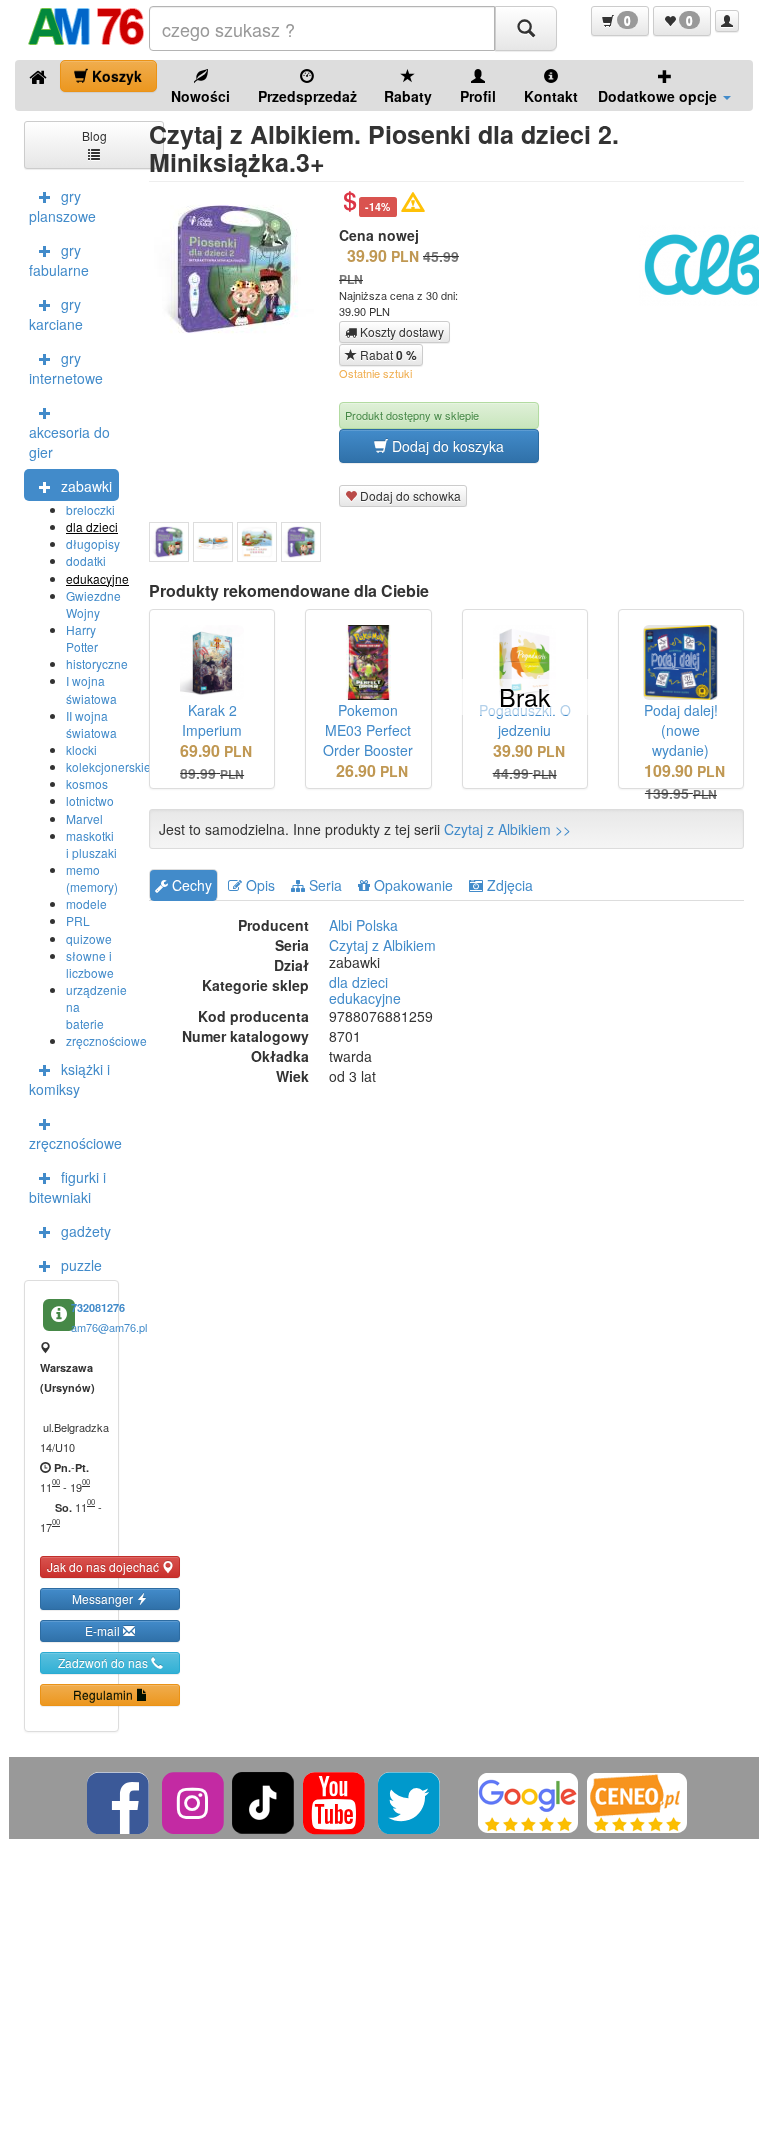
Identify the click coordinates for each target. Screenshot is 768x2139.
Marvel (84, 818)
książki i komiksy (69, 1079)
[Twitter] (410, 1800)
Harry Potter (82, 638)
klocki (81, 749)
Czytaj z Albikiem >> (507, 829)
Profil (478, 96)
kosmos (87, 783)
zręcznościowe (106, 1040)
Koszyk (115, 76)
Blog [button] (94, 135)
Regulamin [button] (104, 1694)
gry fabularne (59, 260)
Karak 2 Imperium (212, 720)
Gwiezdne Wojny (93, 604)
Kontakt (551, 96)
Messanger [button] (104, 1598)
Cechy (190, 885)
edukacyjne (97, 578)
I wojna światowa (91, 689)
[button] (620, 21)
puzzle (81, 1265)
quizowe (89, 938)
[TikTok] (263, 1800)
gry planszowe (62, 206)
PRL (78, 920)
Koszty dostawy (400, 331)
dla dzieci (92, 526)
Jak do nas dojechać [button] (104, 1566)
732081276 (98, 1307)
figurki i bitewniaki (67, 1187)
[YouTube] (335, 1800)
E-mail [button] (104, 1630)
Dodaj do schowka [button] (409, 495)
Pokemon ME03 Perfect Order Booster (368, 730)
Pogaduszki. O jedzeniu (525, 720)
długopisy (93, 543)
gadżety (86, 1231)
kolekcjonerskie (108, 766)
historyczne (97, 663)
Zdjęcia (508, 885)
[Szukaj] (526, 28)
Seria (323, 885)
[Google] (528, 1800)
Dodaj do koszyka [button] (446, 446)
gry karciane (56, 314)
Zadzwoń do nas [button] (104, 1662)
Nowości (200, 96)
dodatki (86, 560)
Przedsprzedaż (307, 96)
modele (86, 903)
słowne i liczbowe (90, 964)
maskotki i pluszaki (91, 844)
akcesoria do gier (69, 442)
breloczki (90, 509)
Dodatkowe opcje (659, 96)
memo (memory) (92, 878)
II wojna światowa (91, 724)
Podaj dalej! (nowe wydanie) (681, 730)
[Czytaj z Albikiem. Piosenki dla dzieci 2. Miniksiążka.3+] (169, 542)
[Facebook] (119, 1800)
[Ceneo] (637, 1800)
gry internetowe (66, 368)
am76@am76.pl (109, 1327)
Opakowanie (411, 885)
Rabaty (408, 96)
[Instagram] (194, 1800)
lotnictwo (90, 800)
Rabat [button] (387, 355)
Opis (258, 885)
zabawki (86, 486)
